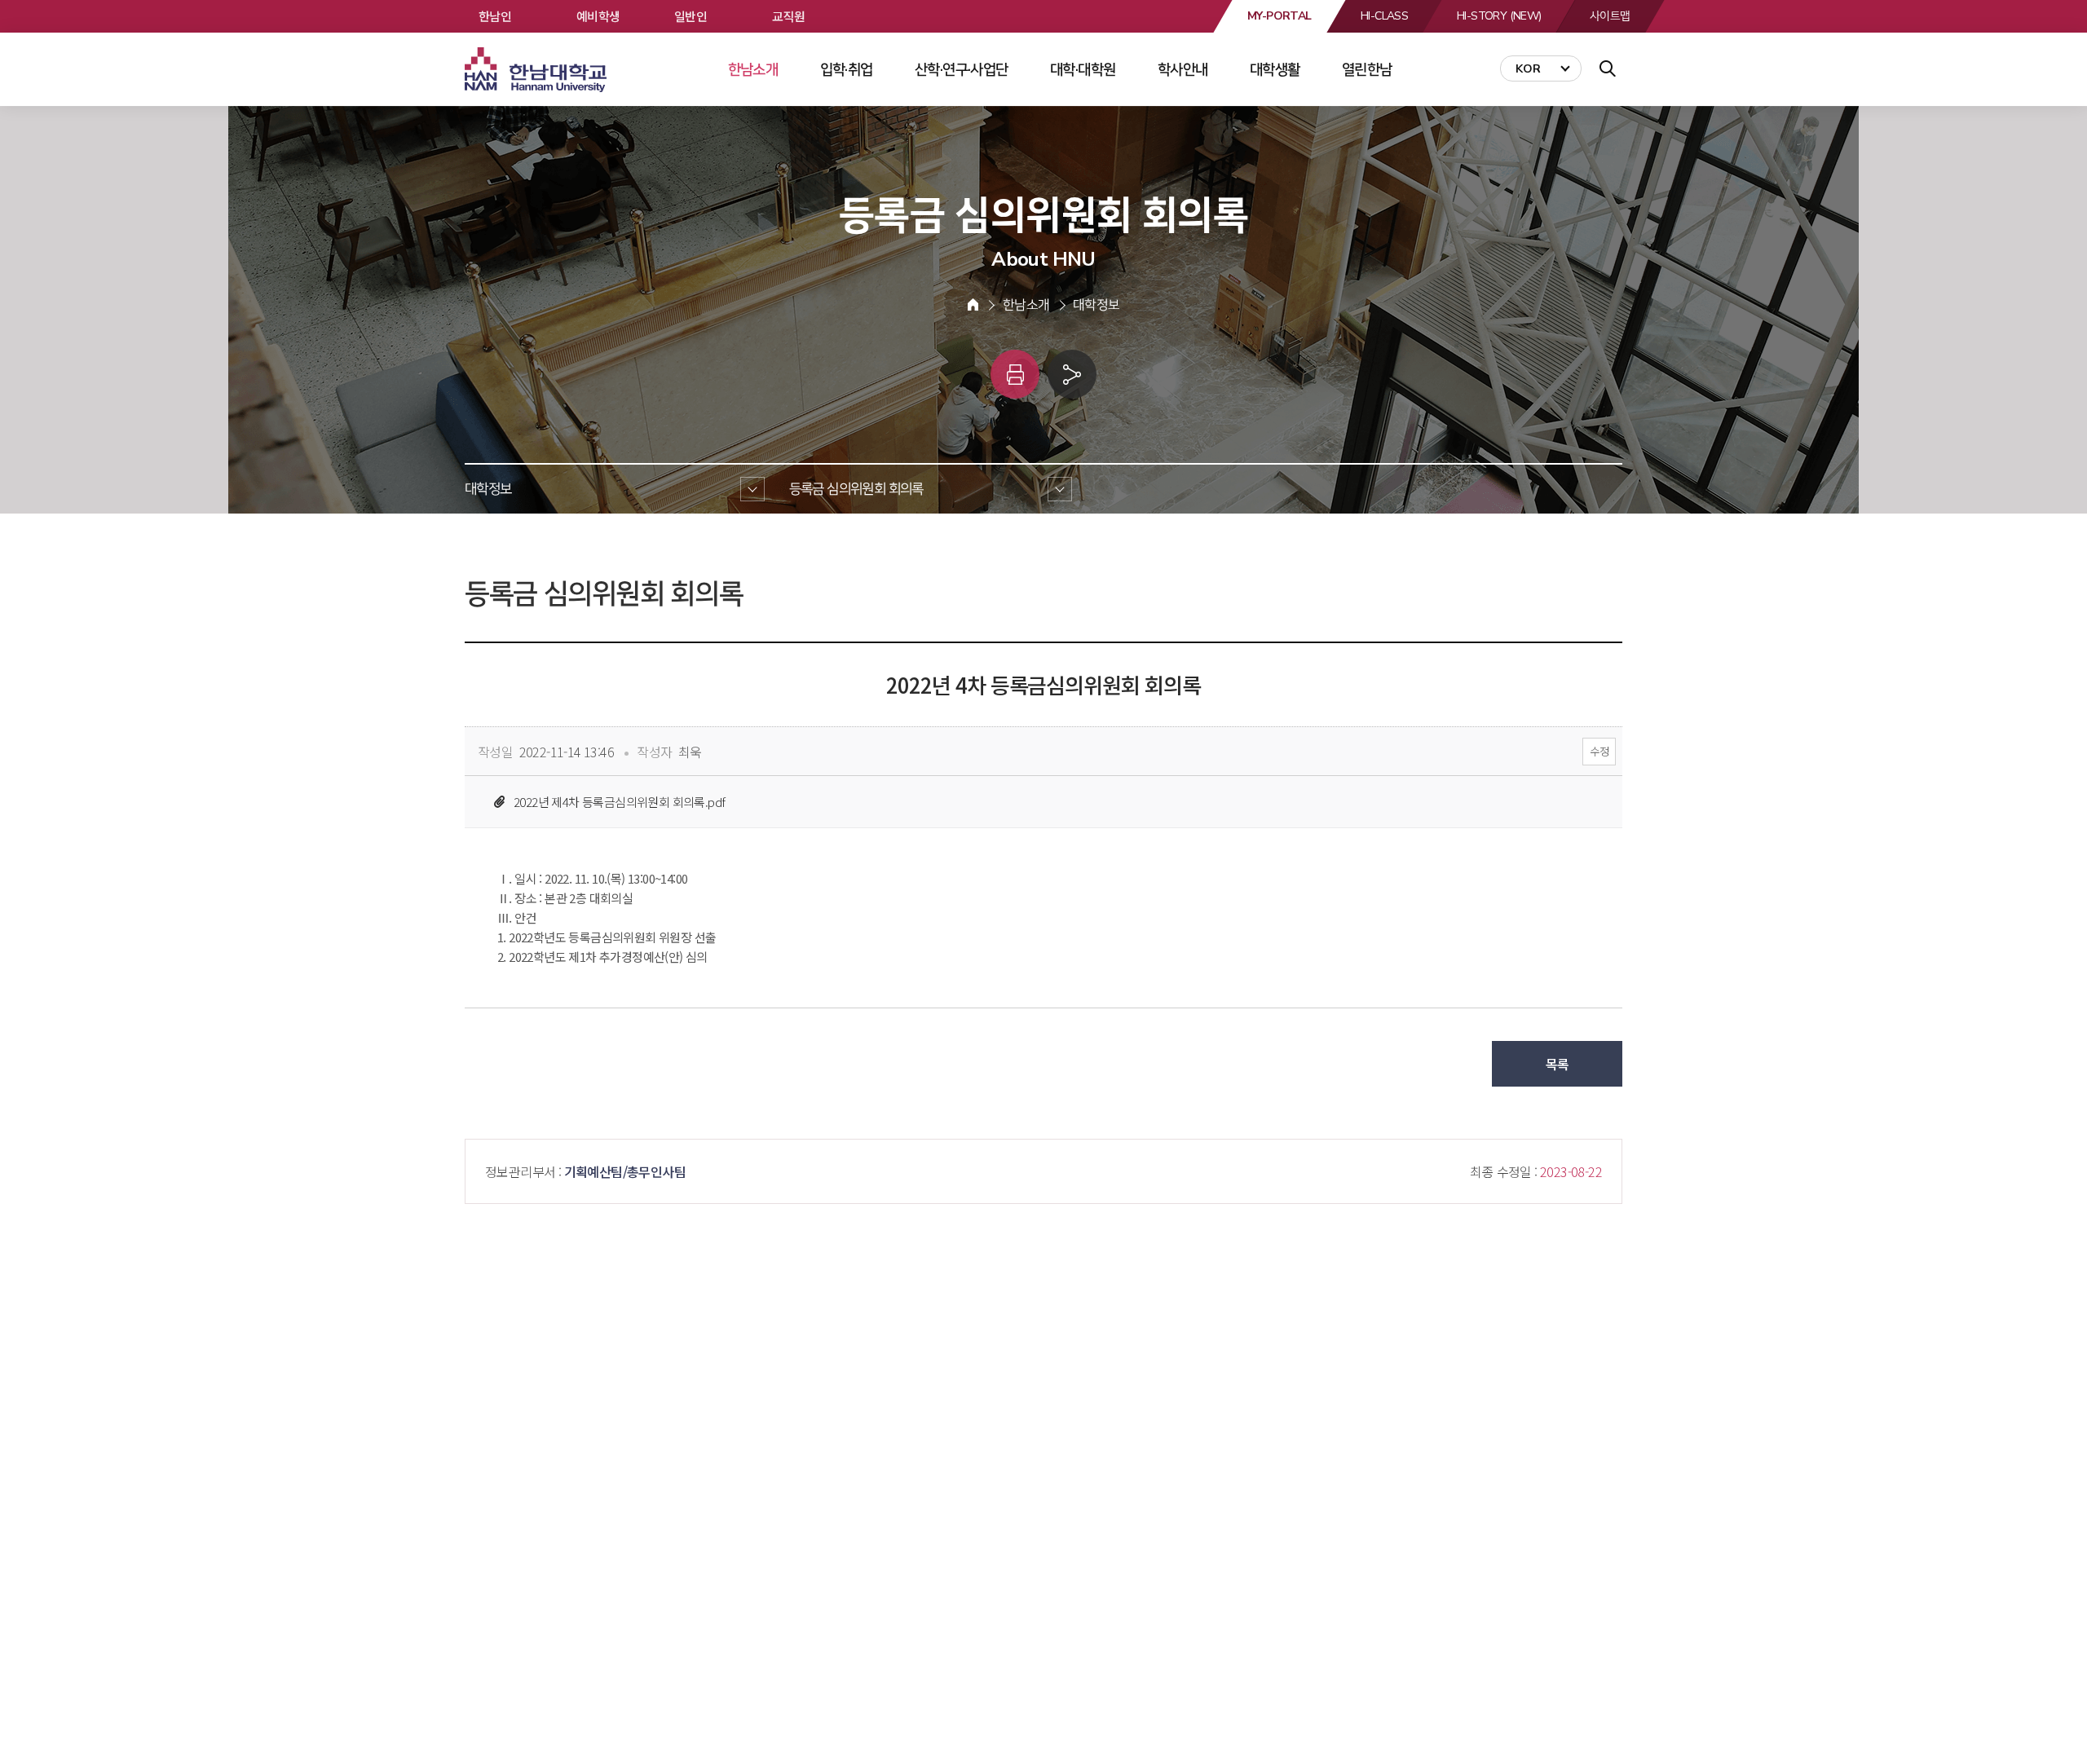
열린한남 (1367, 69)
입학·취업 (847, 69)
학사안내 (1183, 69)
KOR (1528, 69)
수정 (1599, 751)
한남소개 (753, 69)
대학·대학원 (1083, 69)
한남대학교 (537, 70)
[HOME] (973, 305)
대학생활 (1275, 69)
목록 (1558, 1064)
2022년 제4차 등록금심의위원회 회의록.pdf (619, 802)
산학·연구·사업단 (962, 69)
